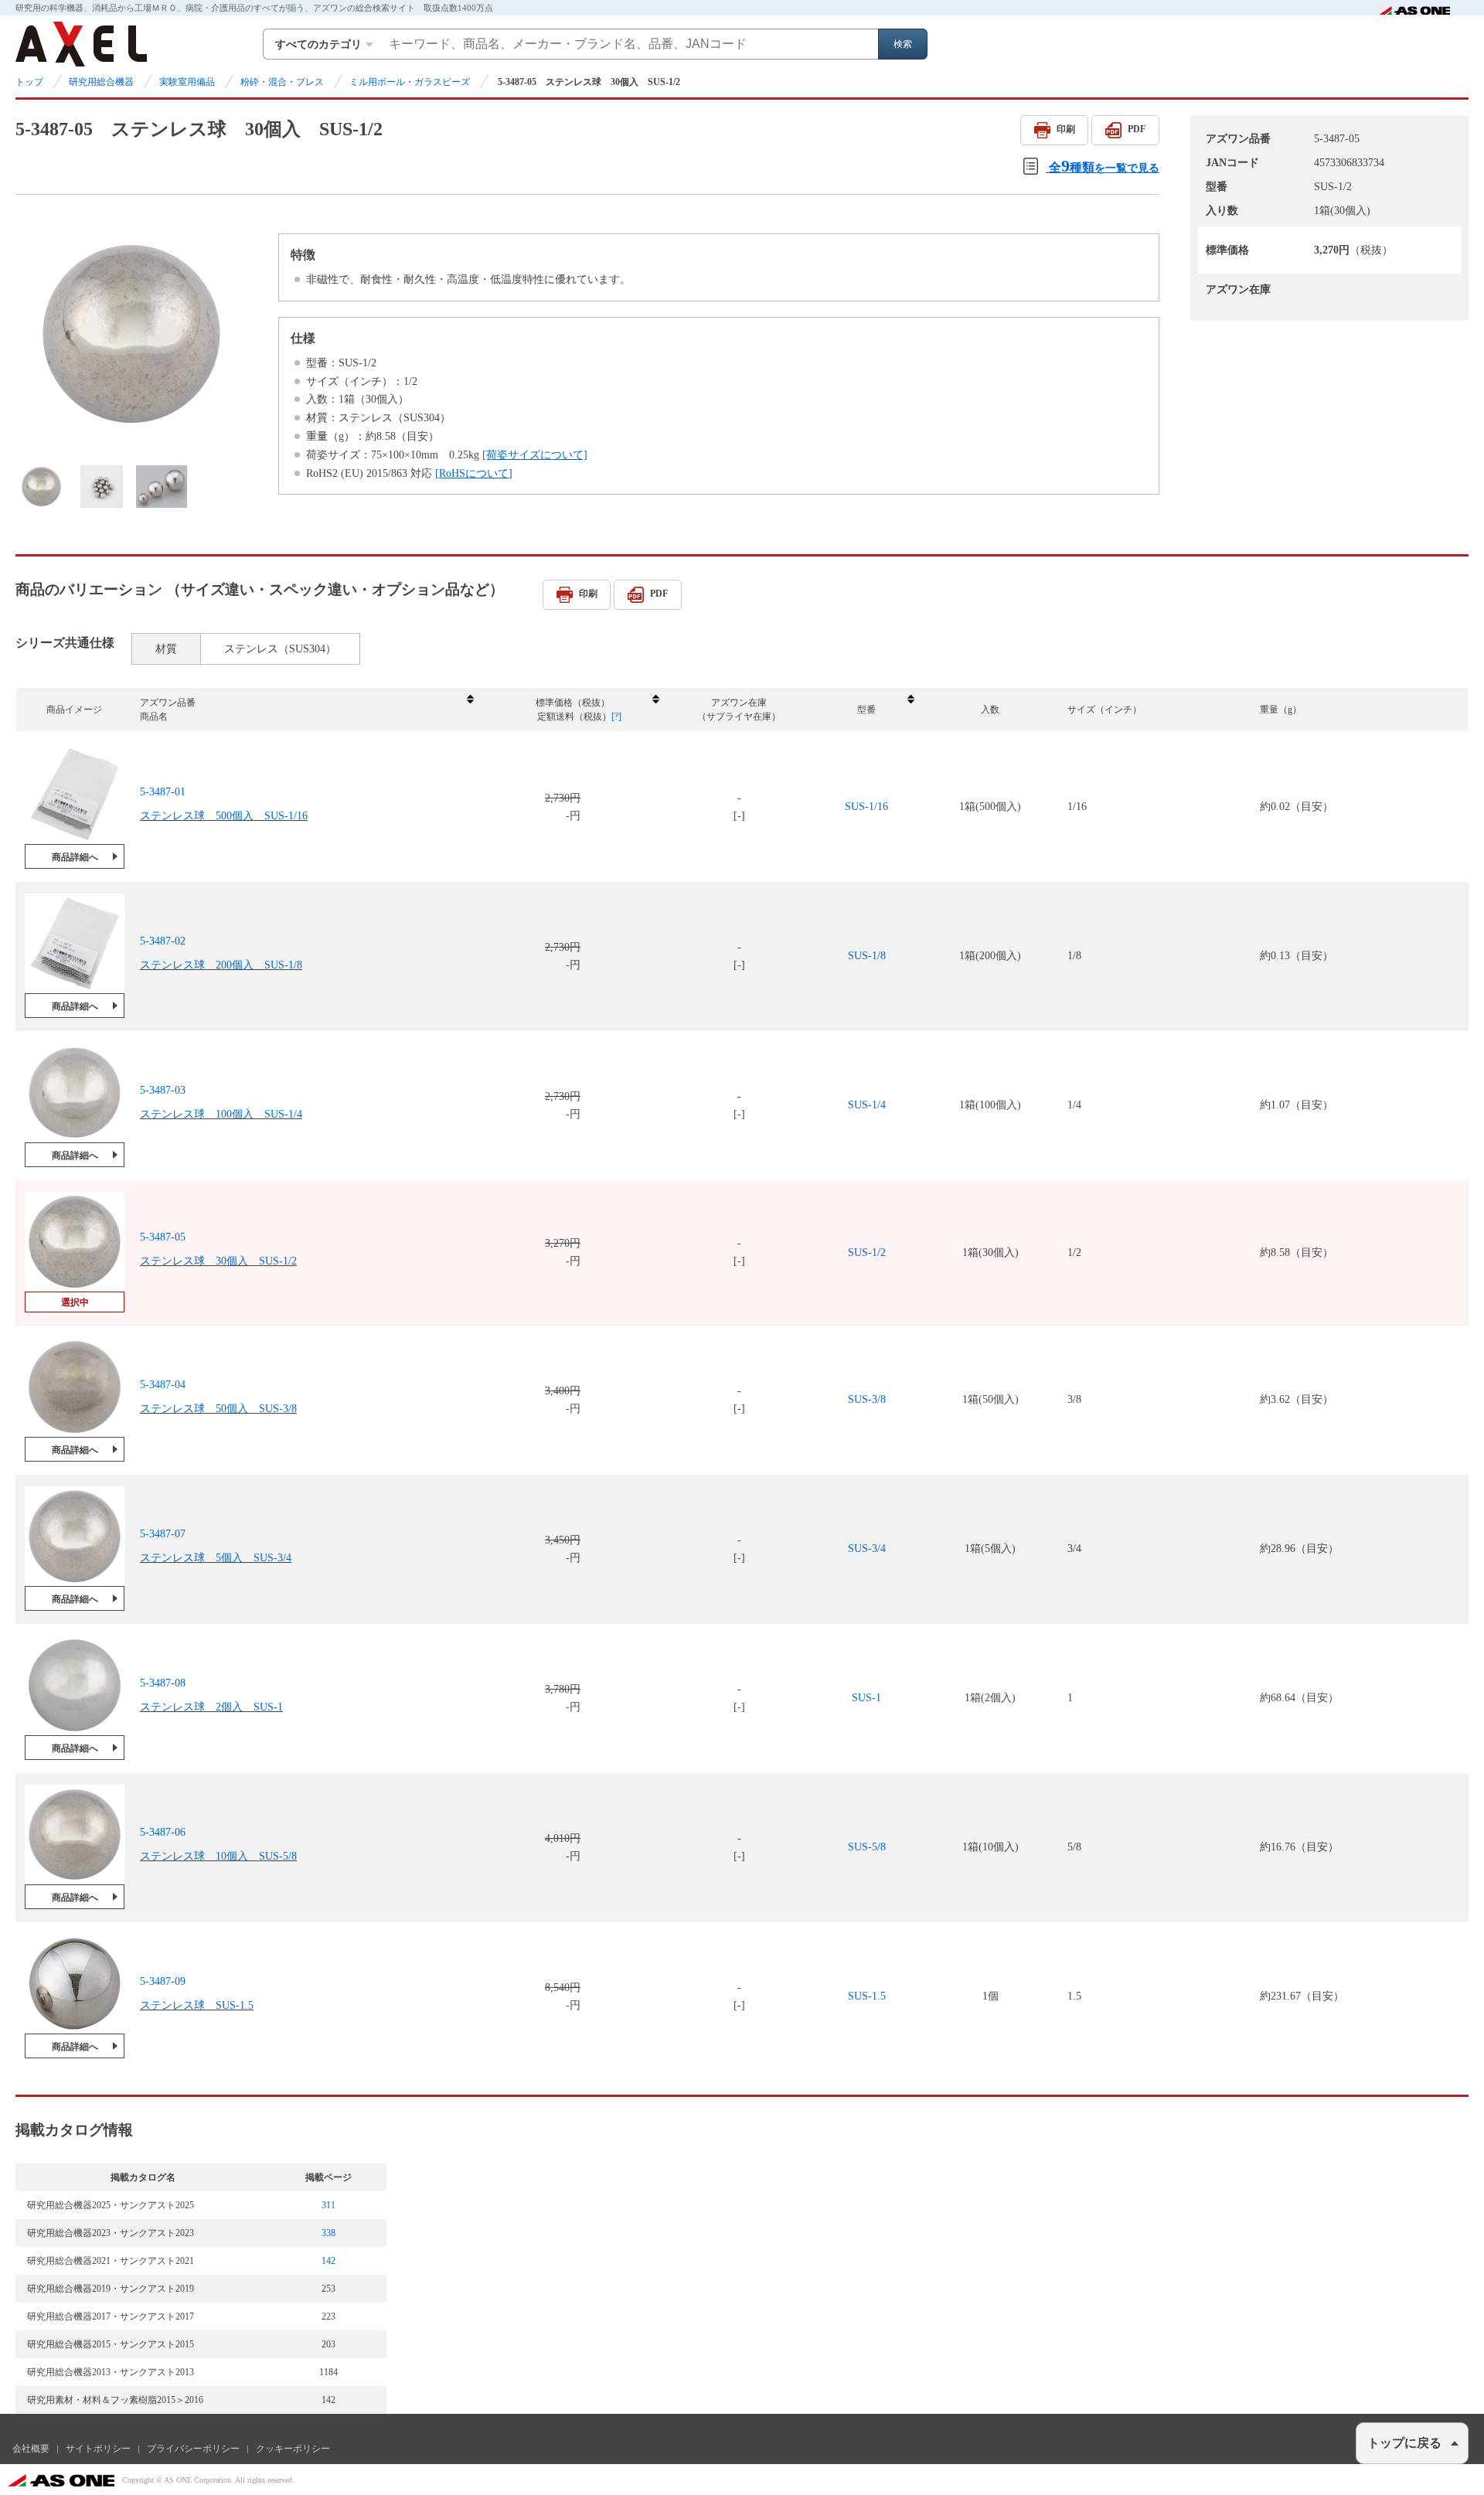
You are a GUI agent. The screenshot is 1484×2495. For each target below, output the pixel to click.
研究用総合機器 (101, 82)
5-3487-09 (163, 1981)
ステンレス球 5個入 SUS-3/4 (216, 1558)
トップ (29, 82)
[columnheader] (306, 710)
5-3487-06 (163, 1832)
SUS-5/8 (867, 1847)
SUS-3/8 (867, 1399)
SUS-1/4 (867, 1105)
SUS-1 (866, 1698)
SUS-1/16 (866, 807)
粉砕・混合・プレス (282, 82)
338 (328, 2233)
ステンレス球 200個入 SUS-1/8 (221, 965)
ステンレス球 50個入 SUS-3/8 (218, 1409)
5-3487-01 (163, 792)
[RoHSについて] (474, 473)
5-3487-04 (163, 1385)
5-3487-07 (163, 1534)
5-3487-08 (163, 1683)
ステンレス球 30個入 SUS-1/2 (218, 1261)
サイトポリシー (98, 2449)
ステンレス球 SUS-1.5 (197, 2005)
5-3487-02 (163, 941)
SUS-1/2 (867, 1253)
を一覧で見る (1104, 166)
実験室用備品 (187, 82)
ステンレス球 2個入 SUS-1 (211, 1707)
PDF (1137, 129)
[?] (616, 717)
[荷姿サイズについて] (535, 455)
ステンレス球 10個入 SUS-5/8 (218, 1856)
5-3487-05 (163, 1237)
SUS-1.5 (867, 1996)
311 (328, 2205)
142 (328, 2261)
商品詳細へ (75, 857)
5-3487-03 (163, 1090)
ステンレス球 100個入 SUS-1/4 (221, 1114)
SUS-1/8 (867, 956)
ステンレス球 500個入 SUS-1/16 (224, 816)
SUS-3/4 (867, 1549)
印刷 (1066, 129)
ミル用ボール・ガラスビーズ (410, 82)
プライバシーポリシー (193, 2449)
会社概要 (31, 2449)
